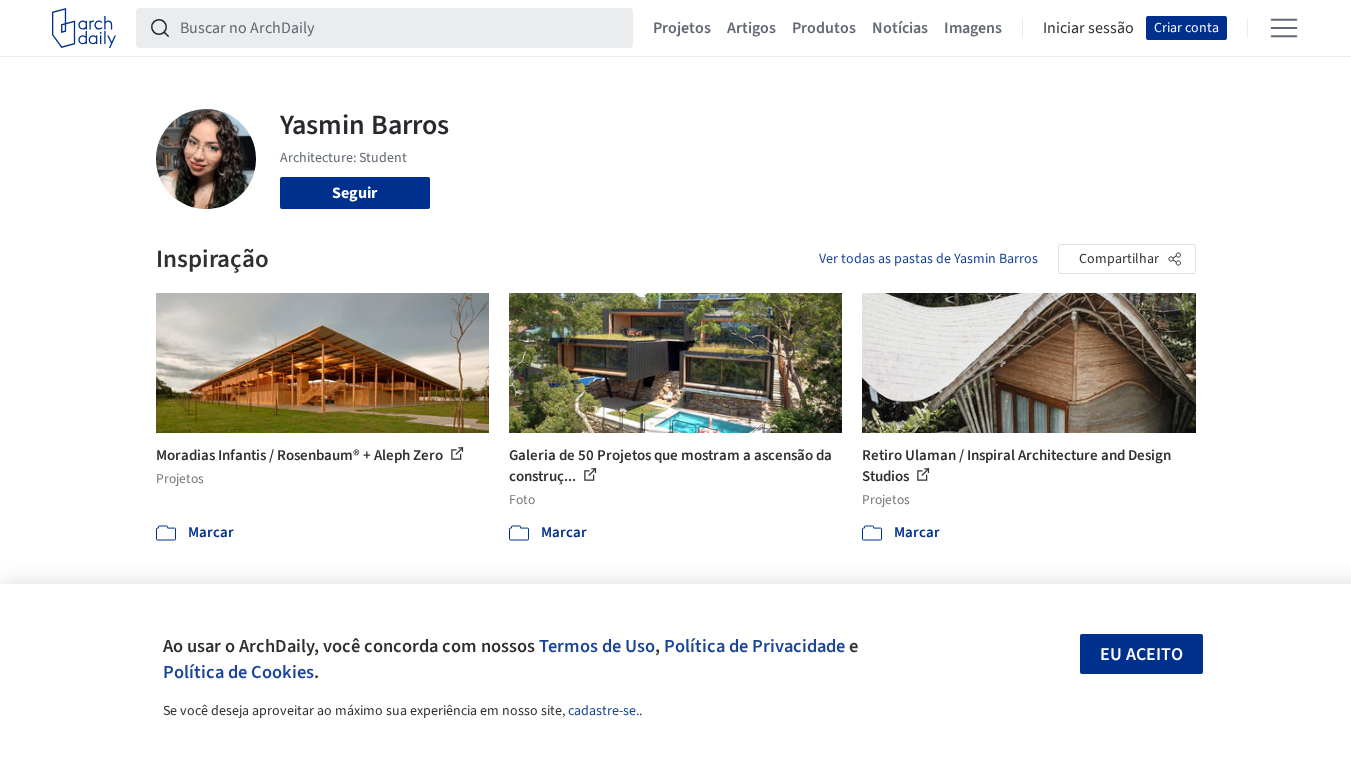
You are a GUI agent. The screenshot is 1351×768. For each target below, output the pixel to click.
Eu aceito (1141, 654)
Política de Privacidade (754, 646)
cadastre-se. (603, 711)
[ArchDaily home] (84, 28)
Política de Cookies (238, 672)
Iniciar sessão (1088, 28)
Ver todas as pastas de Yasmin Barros (928, 259)
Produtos (824, 28)
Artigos (751, 28)
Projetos (682, 28)
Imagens (973, 28)
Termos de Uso (597, 646)
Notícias (900, 28)
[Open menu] (1284, 28)
